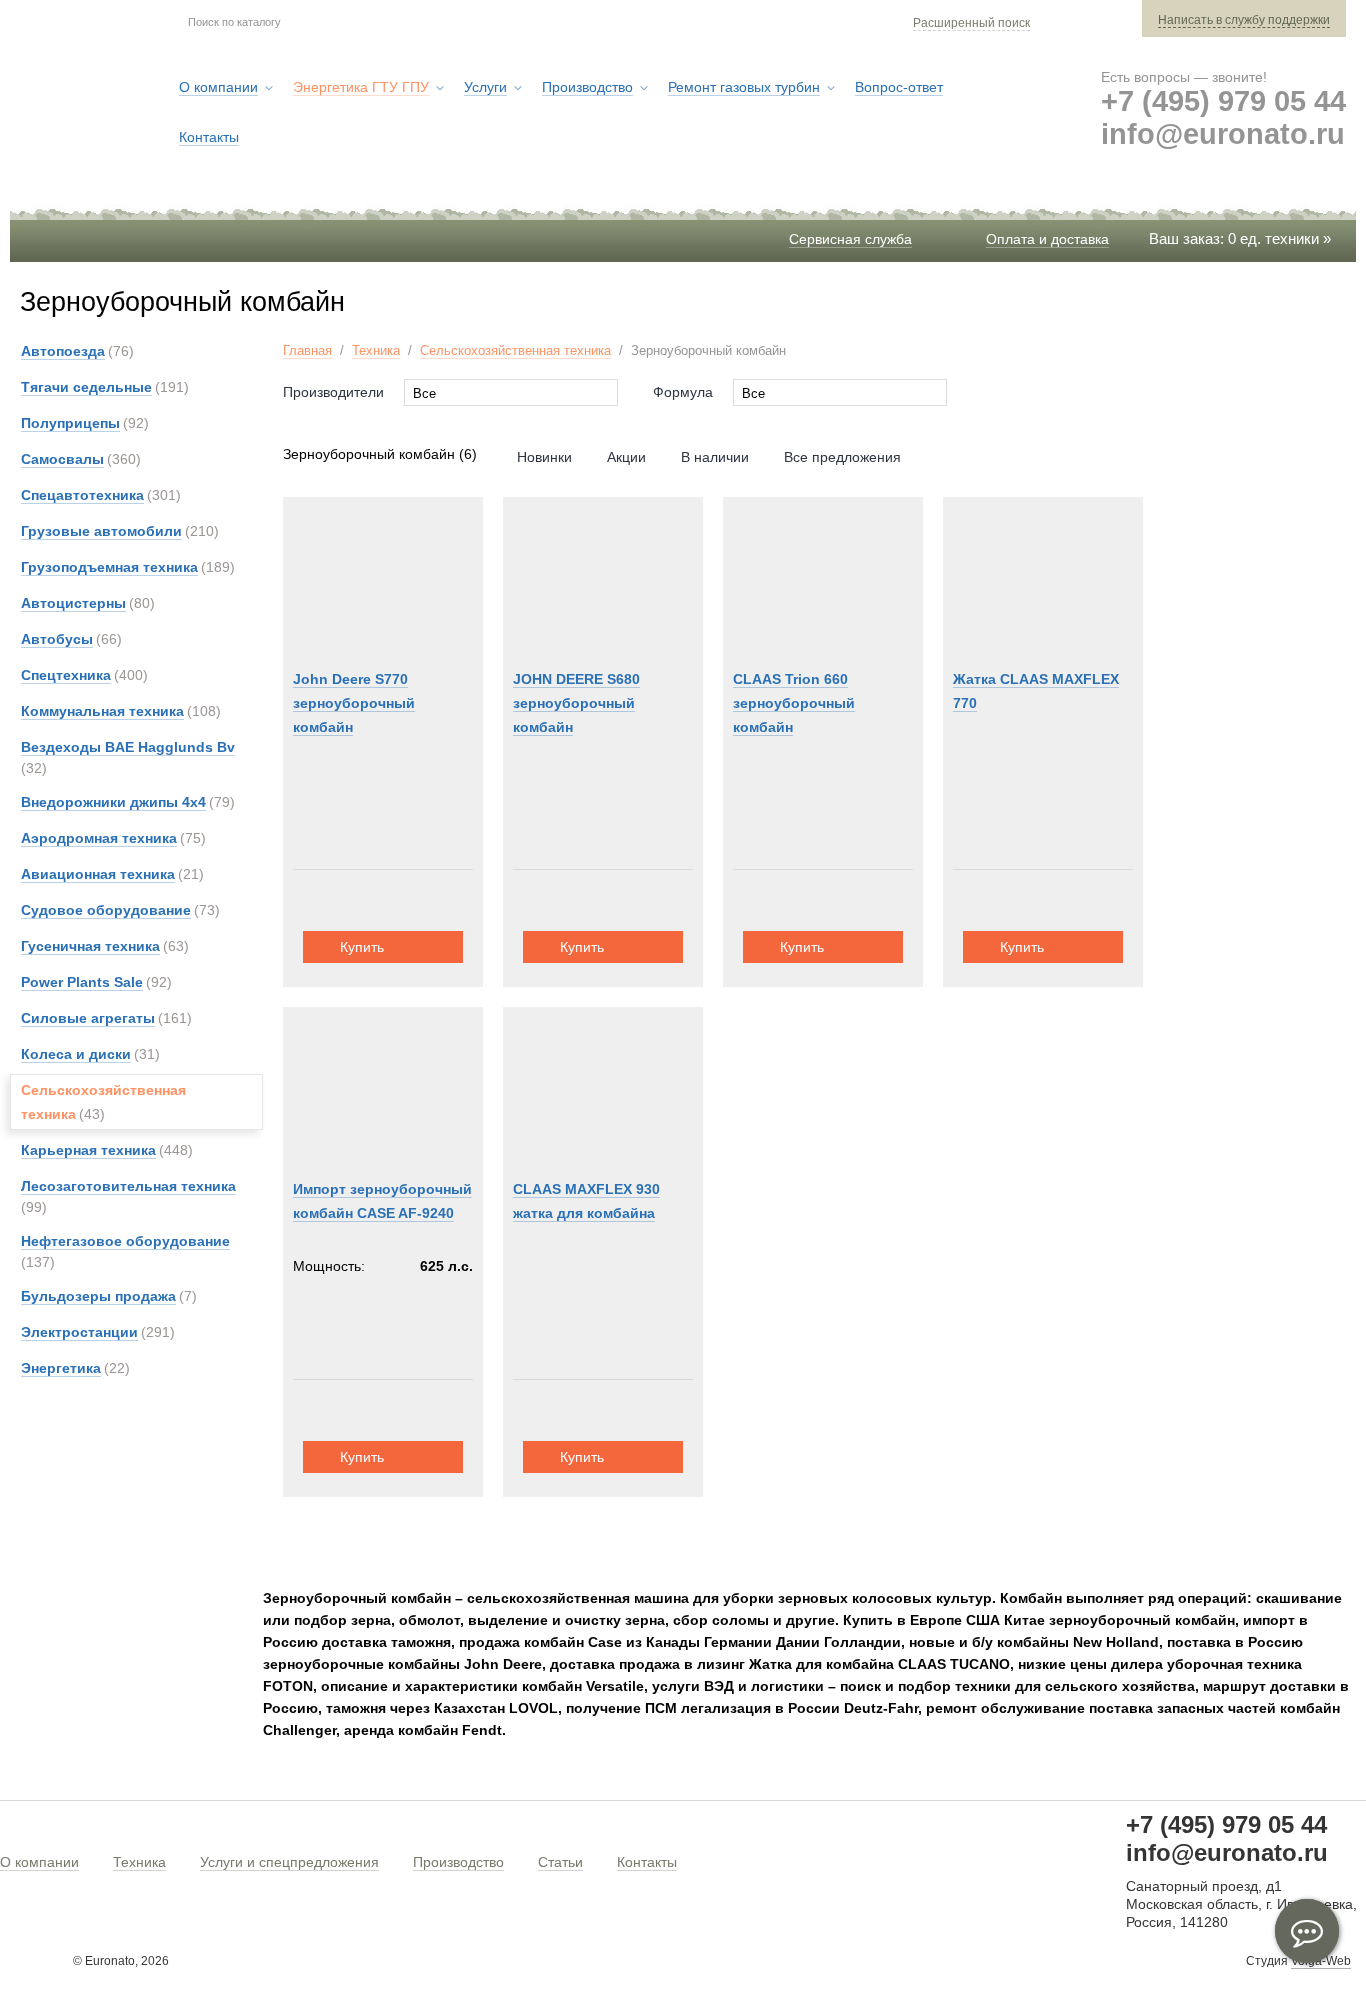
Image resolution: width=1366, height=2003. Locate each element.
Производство (458, 1862)
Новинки (544, 457)
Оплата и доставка (1047, 239)
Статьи (560, 1862)
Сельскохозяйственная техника (515, 350)
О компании (39, 1862)
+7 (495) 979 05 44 (1223, 101)
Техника (376, 350)
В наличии (715, 457)
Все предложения (842, 457)
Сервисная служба (850, 239)
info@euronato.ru (1223, 134)
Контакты (647, 1862)
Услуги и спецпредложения (289, 1862)
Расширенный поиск (971, 23)
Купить (362, 947)
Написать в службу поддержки (1244, 20)
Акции (626, 457)
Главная (307, 350)
